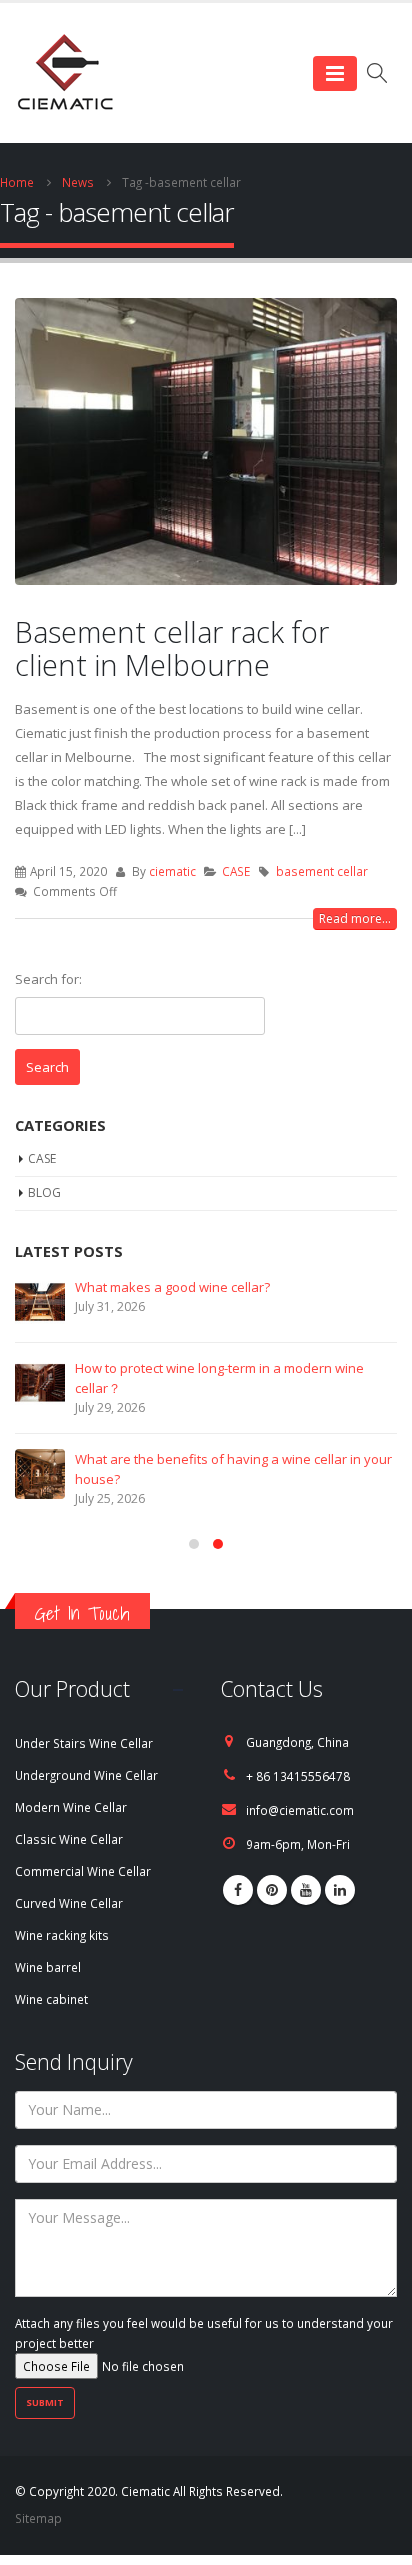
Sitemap (38, 2518)
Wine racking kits (62, 1935)
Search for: (48, 979)
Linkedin (340, 1890)
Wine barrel (48, 1967)
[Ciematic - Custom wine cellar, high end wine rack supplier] (65, 73)
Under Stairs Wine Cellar (84, 1743)
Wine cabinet (51, 1999)
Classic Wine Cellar (69, 1839)
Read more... (355, 918)
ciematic (172, 871)
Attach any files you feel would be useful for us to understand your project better (204, 2333)
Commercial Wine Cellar (83, 1871)
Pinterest (272, 1890)
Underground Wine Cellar (86, 1775)
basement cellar (322, 871)
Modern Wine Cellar (71, 1807)
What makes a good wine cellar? (172, 1287)
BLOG (44, 1192)
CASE (236, 871)
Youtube (306, 1890)
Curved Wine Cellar (69, 1903)
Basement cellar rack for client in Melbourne (172, 648)
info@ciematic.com (300, 1810)
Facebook (238, 1890)
